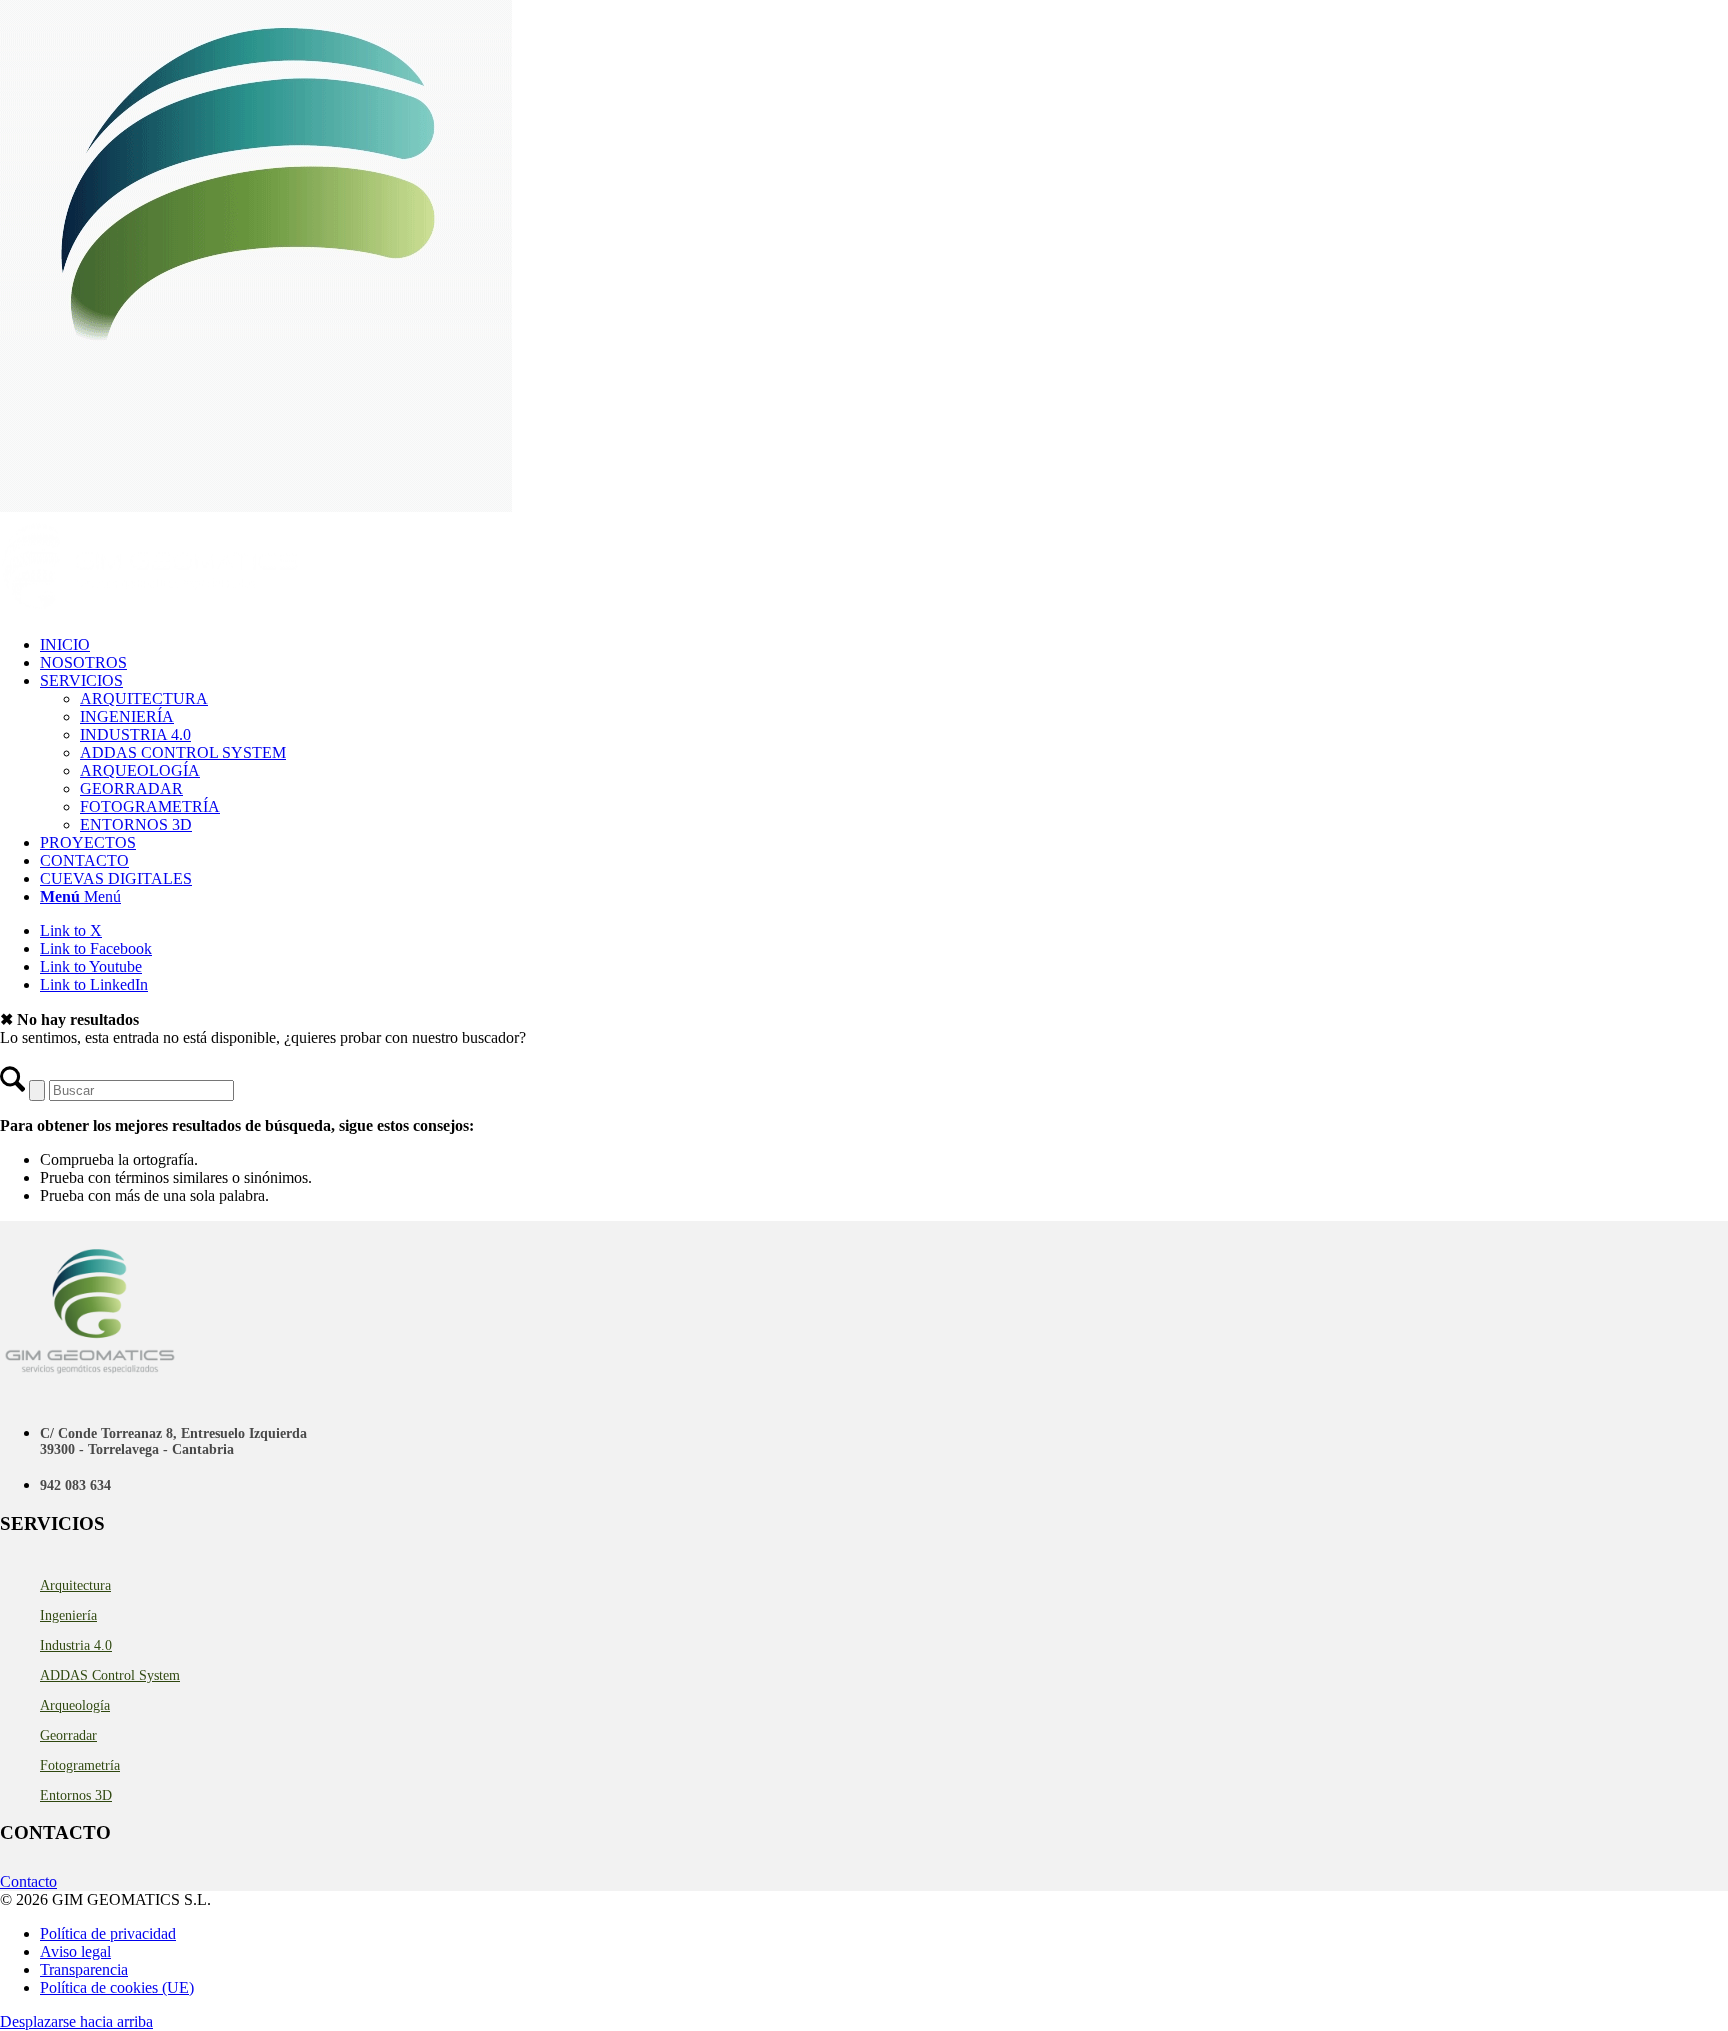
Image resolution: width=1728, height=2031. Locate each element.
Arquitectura (75, 1585)
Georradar (68, 1735)
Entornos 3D (76, 1795)
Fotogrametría (80, 1765)
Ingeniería (68, 1615)
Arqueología (75, 1705)
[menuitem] (884, 645)
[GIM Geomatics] (150, 610)
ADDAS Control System (110, 1675)
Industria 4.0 (76, 1645)
